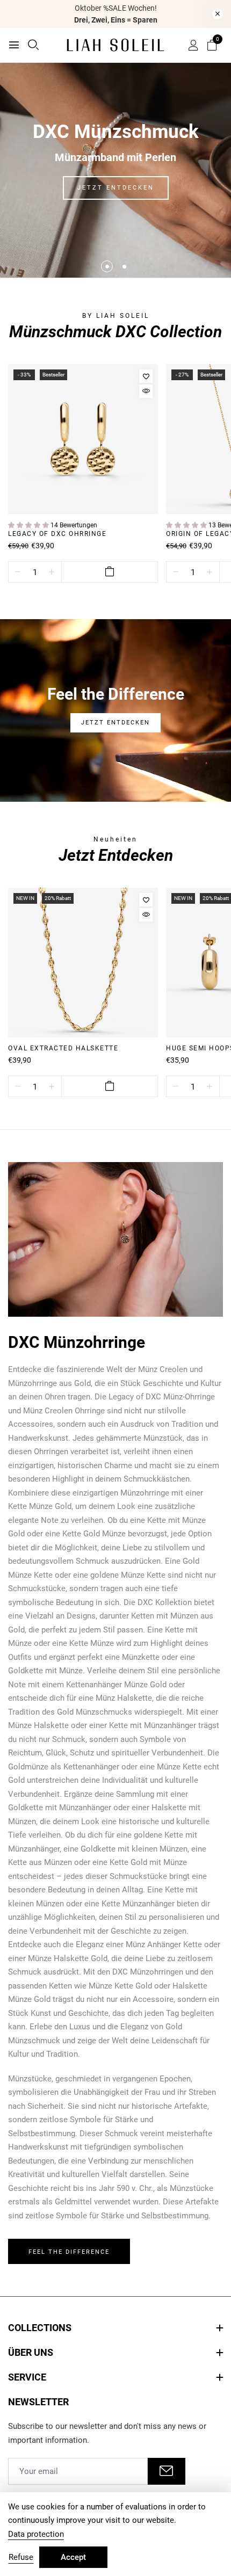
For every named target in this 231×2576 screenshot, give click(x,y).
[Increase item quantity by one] (52, 572)
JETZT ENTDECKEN (116, 188)
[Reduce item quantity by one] (18, 572)
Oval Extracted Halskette (63, 1048)
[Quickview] (146, 391)
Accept (73, 2557)
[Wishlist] (146, 376)
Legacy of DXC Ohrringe (57, 534)
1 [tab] (107, 267)
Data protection (36, 2534)
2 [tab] (124, 267)
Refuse (21, 2557)
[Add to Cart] (110, 572)
